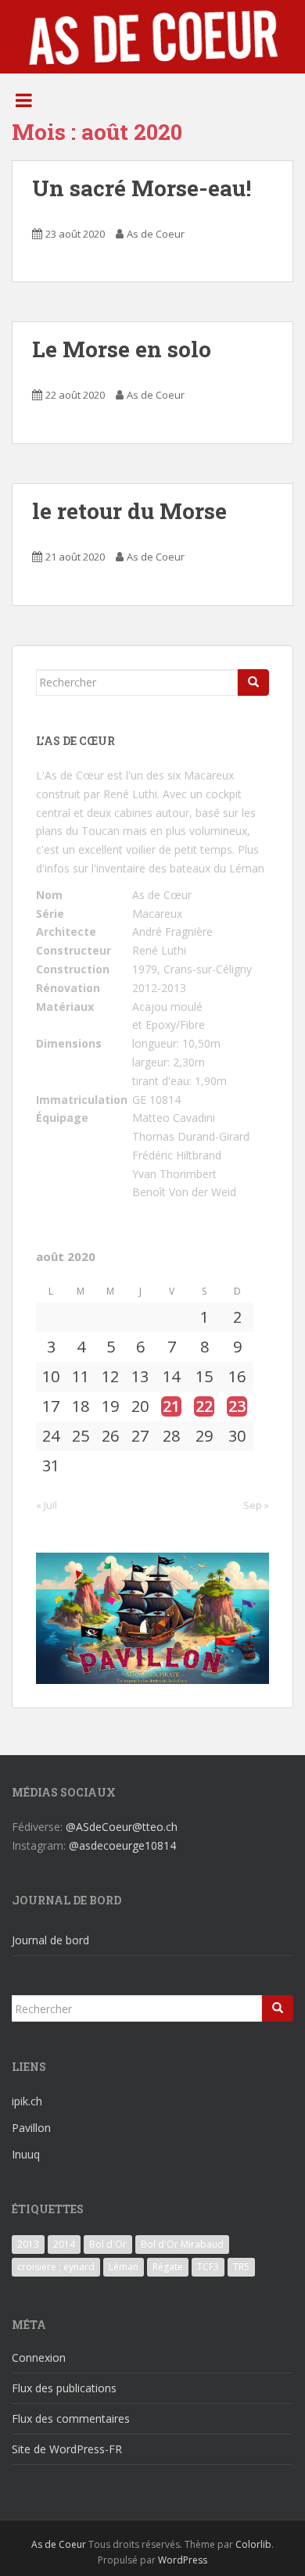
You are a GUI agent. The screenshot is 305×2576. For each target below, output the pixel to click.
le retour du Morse (129, 511)
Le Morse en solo (122, 349)
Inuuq (26, 2154)
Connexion (39, 2357)
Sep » (256, 1505)
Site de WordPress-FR (67, 2449)
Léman (124, 2267)
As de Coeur (156, 234)
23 (237, 1406)
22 (204, 1406)
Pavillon (31, 2128)
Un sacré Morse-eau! (142, 188)
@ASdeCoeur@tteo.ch (122, 1827)
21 (171, 1406)
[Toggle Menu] (24, 100)
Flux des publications (64, 2388)
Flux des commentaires (71, 2418)
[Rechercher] (253, 683)
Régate (168, 2267)
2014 (64, 2244)
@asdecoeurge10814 (122, 1845)
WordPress (183, 2560)
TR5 (241, 2267)
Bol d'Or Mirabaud (182, 2244)
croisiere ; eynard (56, 2267)
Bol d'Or (108, 2244)
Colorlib (253, 2544)
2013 (28, 2244)
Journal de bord (50, 1940)
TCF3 (208, 2267)
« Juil (47, 1505)
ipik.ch (27, 2101)
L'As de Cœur (70, 775)
